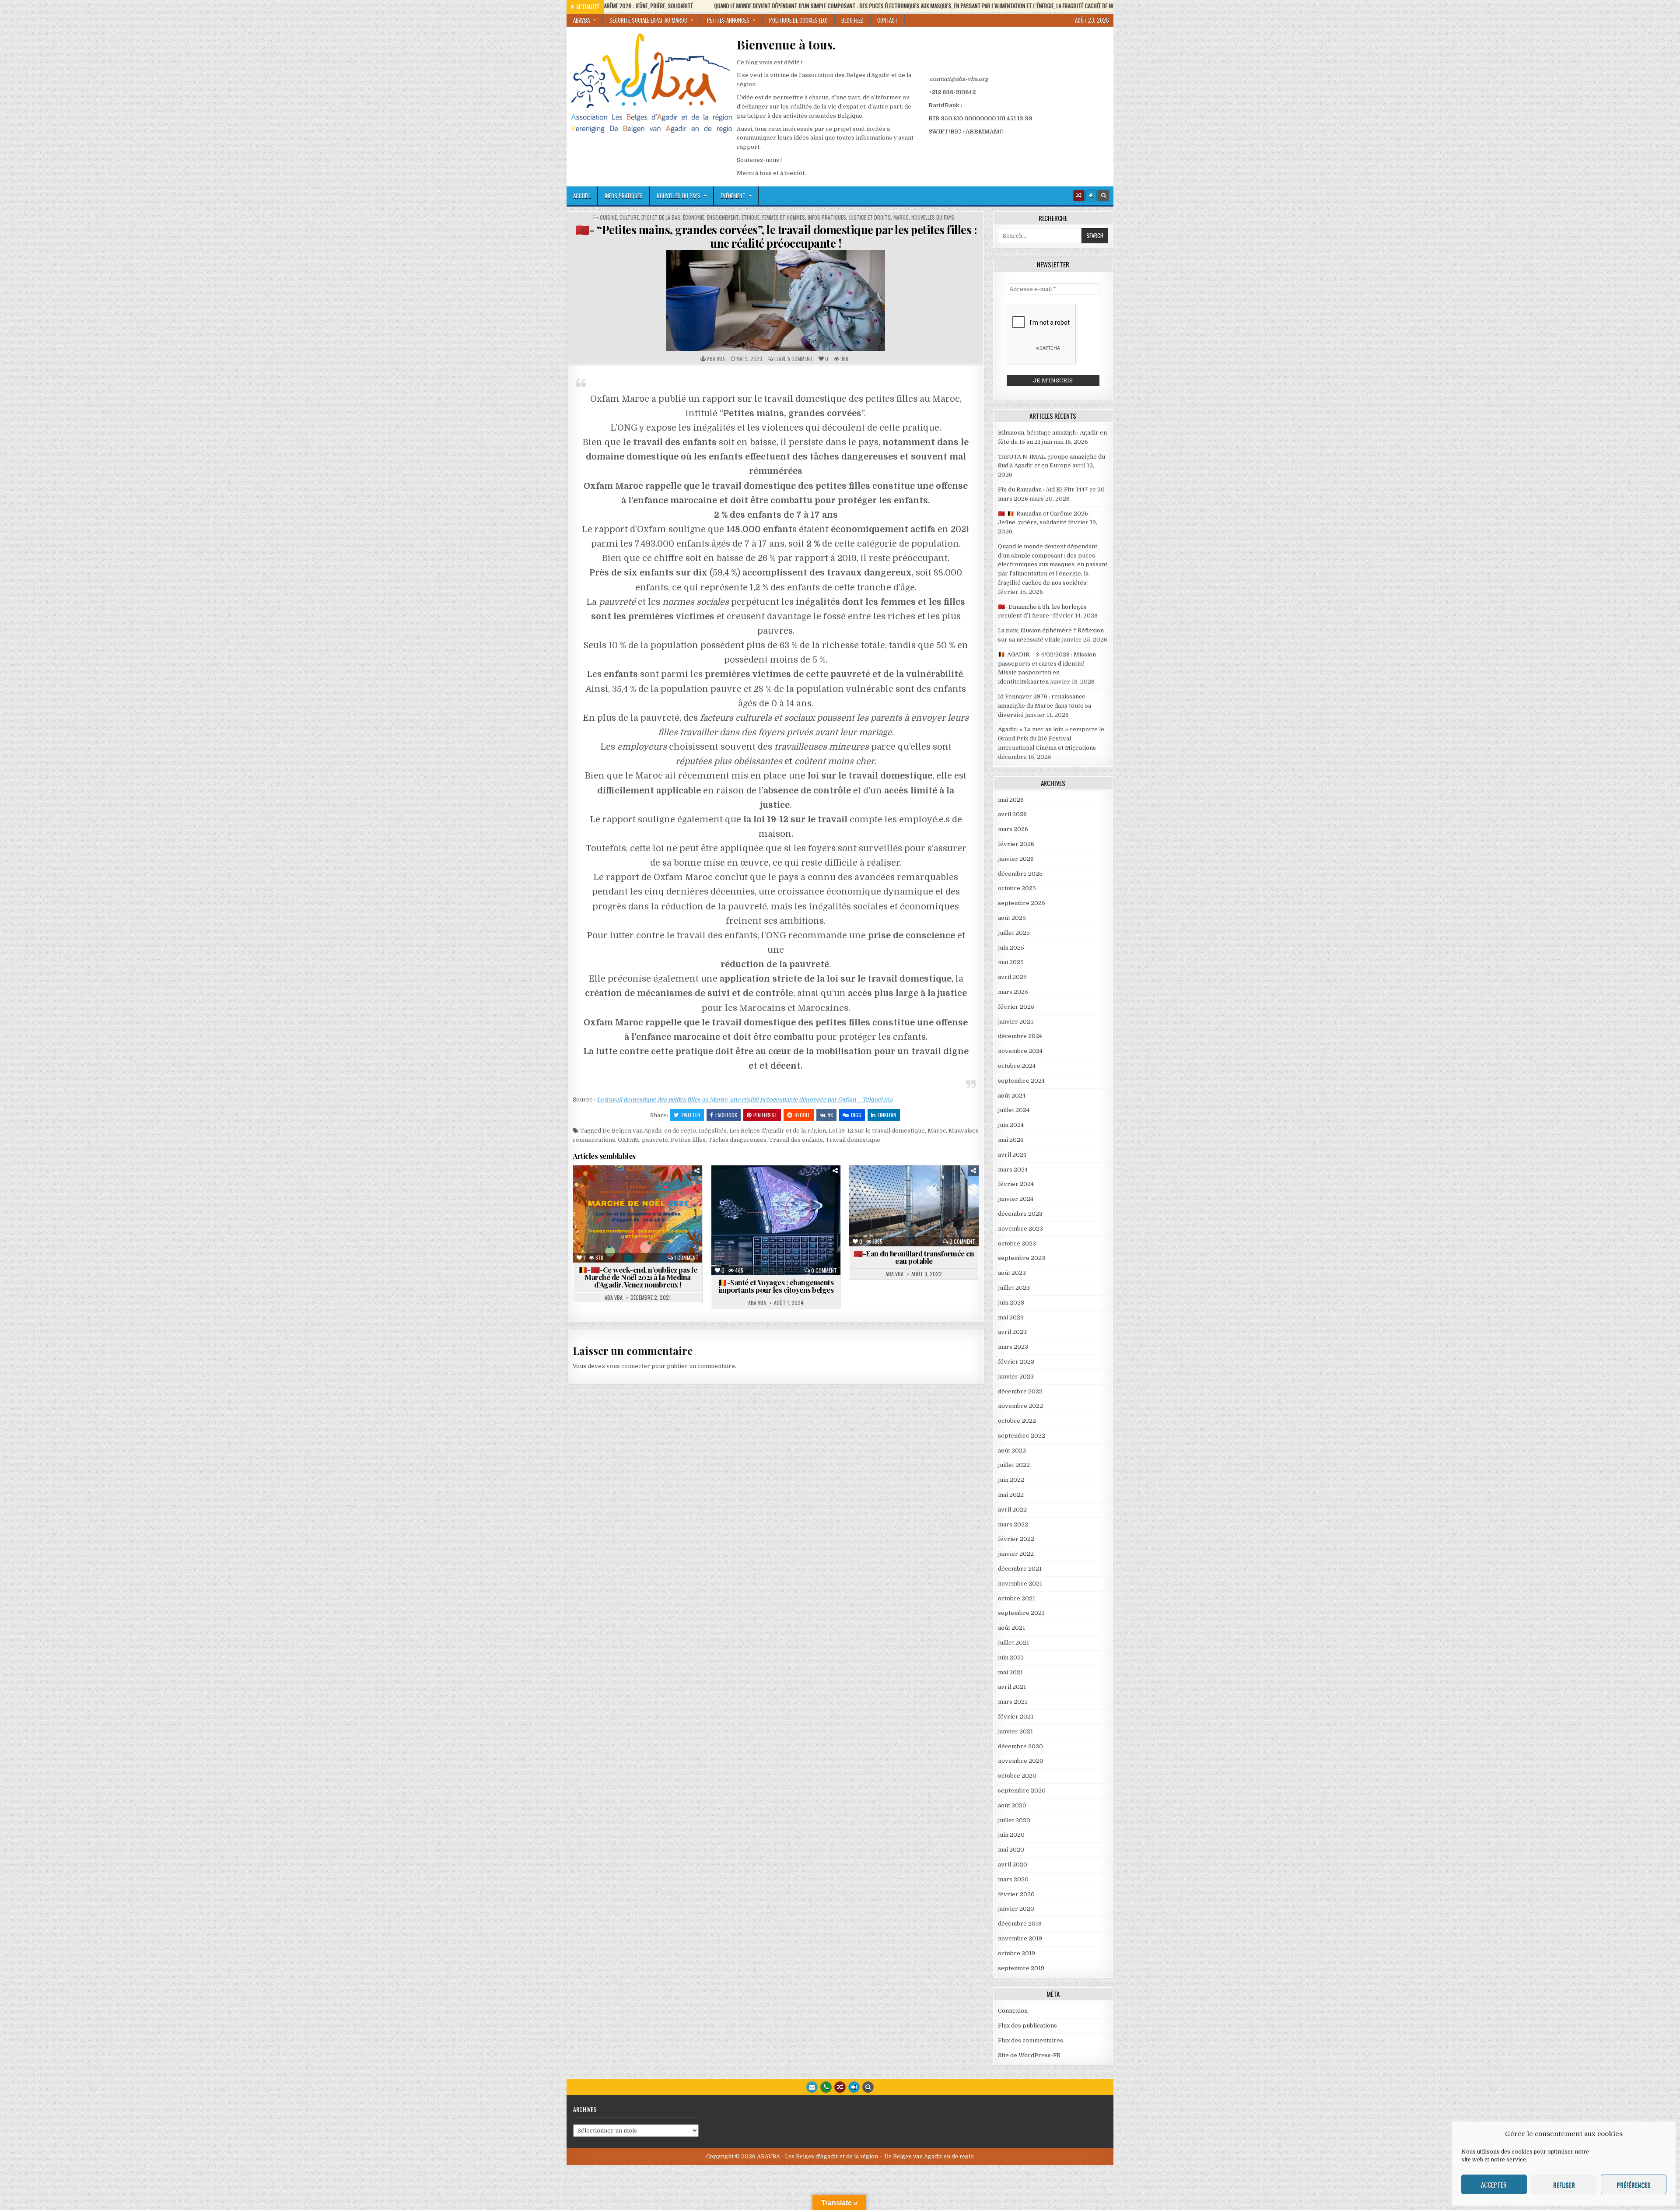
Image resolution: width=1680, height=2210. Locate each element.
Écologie (897, 1196)
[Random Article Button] (1079, 196)
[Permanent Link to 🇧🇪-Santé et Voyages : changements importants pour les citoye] (776, 1220)
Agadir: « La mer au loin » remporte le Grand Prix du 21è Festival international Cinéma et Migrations (1051, 738)
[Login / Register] (1091, 196)
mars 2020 (1013, 1879)
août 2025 (1012, 918)
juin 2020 (1011, 1835)
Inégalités (713, 1131)
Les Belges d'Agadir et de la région (778, 1131)
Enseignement (723, 217)
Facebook (726, 1115)
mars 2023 (1013, 1347)
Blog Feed (852, 20)
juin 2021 (1011, 1657)
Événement (733, 196)
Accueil (582, 196)
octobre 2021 (1017, 1598)
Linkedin (887, 1115)
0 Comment (824, 1270)
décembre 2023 (1020, 1214)
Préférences (1634, 2185)
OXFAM (628, 1140)
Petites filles (688, 1140)
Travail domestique (853, 1140)
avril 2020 (1013, 1864)
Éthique (751, 217)
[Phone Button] (826, 2087)
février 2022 (1016, 1539)
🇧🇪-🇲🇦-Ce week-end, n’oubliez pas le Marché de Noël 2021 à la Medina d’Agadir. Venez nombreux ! (638, 1277)
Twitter (691, 1115)
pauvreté (655, 1140)
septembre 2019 (1021, 1968)
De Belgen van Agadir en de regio (649, 1131)
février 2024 (1016, 1184)
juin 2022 (1011, 1480)
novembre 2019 (1020, 1938)
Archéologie (888, 1187)
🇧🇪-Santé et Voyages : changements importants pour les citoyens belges (776, 1286)
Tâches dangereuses (737, 1140)
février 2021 (1016, 1717)
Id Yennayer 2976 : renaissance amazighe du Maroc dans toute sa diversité (1045, 706)
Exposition (597, 1196)
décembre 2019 (1020, 1924)
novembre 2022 (1020, 1406)
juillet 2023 (1014, 1288)
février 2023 (1016, 1362)
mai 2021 (1010, 1672)
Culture (629, 217)
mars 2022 (1013, 1524)
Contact (887, 20)
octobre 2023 (1017, 1244)
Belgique (636, 1187)
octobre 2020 (1017, 1776)
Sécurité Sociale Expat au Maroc (648, 20)
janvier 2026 (1016, 859)
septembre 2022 (1022, 1436)
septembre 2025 (1022, 903)
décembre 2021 (1020, 1569)
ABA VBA (716, 359)
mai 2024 (1011, 1140)
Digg (856, 1115)
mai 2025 (1011, 962)
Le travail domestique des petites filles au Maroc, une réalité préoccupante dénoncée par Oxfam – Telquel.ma (745, 1100)
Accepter (1494, 2185)
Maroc (901, 217)
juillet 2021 (1013, 1643)
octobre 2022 (1017, 1421)
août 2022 (1012, 1451)
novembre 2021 (1020, 1584)
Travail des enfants (796, 1140)
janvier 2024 (1016, 1199)
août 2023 (1012, 1273)
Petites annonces (728, 20)
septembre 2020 (1022, 1791)
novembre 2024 (1020, 1051)
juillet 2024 (1014, 1110)
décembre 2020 (1020, 1746)
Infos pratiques (624, 196)
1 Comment (686, 1258)
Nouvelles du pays (679, 196)
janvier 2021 (1015, 1731)
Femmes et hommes (784, 217)
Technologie (918, 1223)
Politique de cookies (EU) (798, 20)
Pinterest (765, 1115)
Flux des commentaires (1031, 2040)
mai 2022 (1011, 1495)
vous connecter (628, 1366)
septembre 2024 (1021, 1081)
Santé (779, 1205)
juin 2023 (1011, 1303)
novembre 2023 (1020, 1229)
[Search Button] (1103, 196)
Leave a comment (794, 359)
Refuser (1564, 2185)
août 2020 (1012, 1805)
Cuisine (608, 217)
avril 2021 (1012, 1687)
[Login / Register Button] (854, 2087)
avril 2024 (1012, 1155)
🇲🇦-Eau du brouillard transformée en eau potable (914, 1257)
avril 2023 (1012, 1332)
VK (830, 1115)
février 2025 (1016, 1007)
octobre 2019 (1017, 1953)
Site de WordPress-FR (1029, 2055)
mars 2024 (1013, 1170)
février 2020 (1016, 1894)
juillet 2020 (1014, 1820)
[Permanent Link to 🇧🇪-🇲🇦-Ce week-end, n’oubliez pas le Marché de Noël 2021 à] (638, 1214)
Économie (694, 217)
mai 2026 (1011, 800)
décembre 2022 (1020, 1391)
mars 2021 (1013, 1702)
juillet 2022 (1014, 1465)
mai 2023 (1011, 1317)
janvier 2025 (1016, 1022)
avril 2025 (1012, 977)
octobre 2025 (1017, 888)
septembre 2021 (1021, 1613)
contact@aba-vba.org (959, 79)
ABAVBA (581, 20)
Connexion (1013, 2011)
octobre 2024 (1017, 1066)
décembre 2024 (1020, 1036)
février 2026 (1016, 844)
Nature (901, 1214)
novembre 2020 (1021, 1761)
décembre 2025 (1020, 874)
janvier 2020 (1016, 1909)
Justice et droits (870, 217)
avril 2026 (1012, 814)
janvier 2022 (1016, 1554)
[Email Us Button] (812, 2087)
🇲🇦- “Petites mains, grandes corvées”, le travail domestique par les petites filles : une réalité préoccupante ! (776, 236)
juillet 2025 (1014, 933)
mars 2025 (1013, 992)
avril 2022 (1012, 1510)
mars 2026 (1013, 829)
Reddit (802, 1115)
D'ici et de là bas (661, 217)
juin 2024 (1011, 1125)
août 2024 (1012, 1096)
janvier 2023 (1016, 1377)
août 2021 (1011, 1628)
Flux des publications (1027, 2026)
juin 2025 (1011, 948)
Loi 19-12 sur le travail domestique (877, 1131)
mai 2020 (1011, 1850)
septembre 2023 (1022, 1258)
